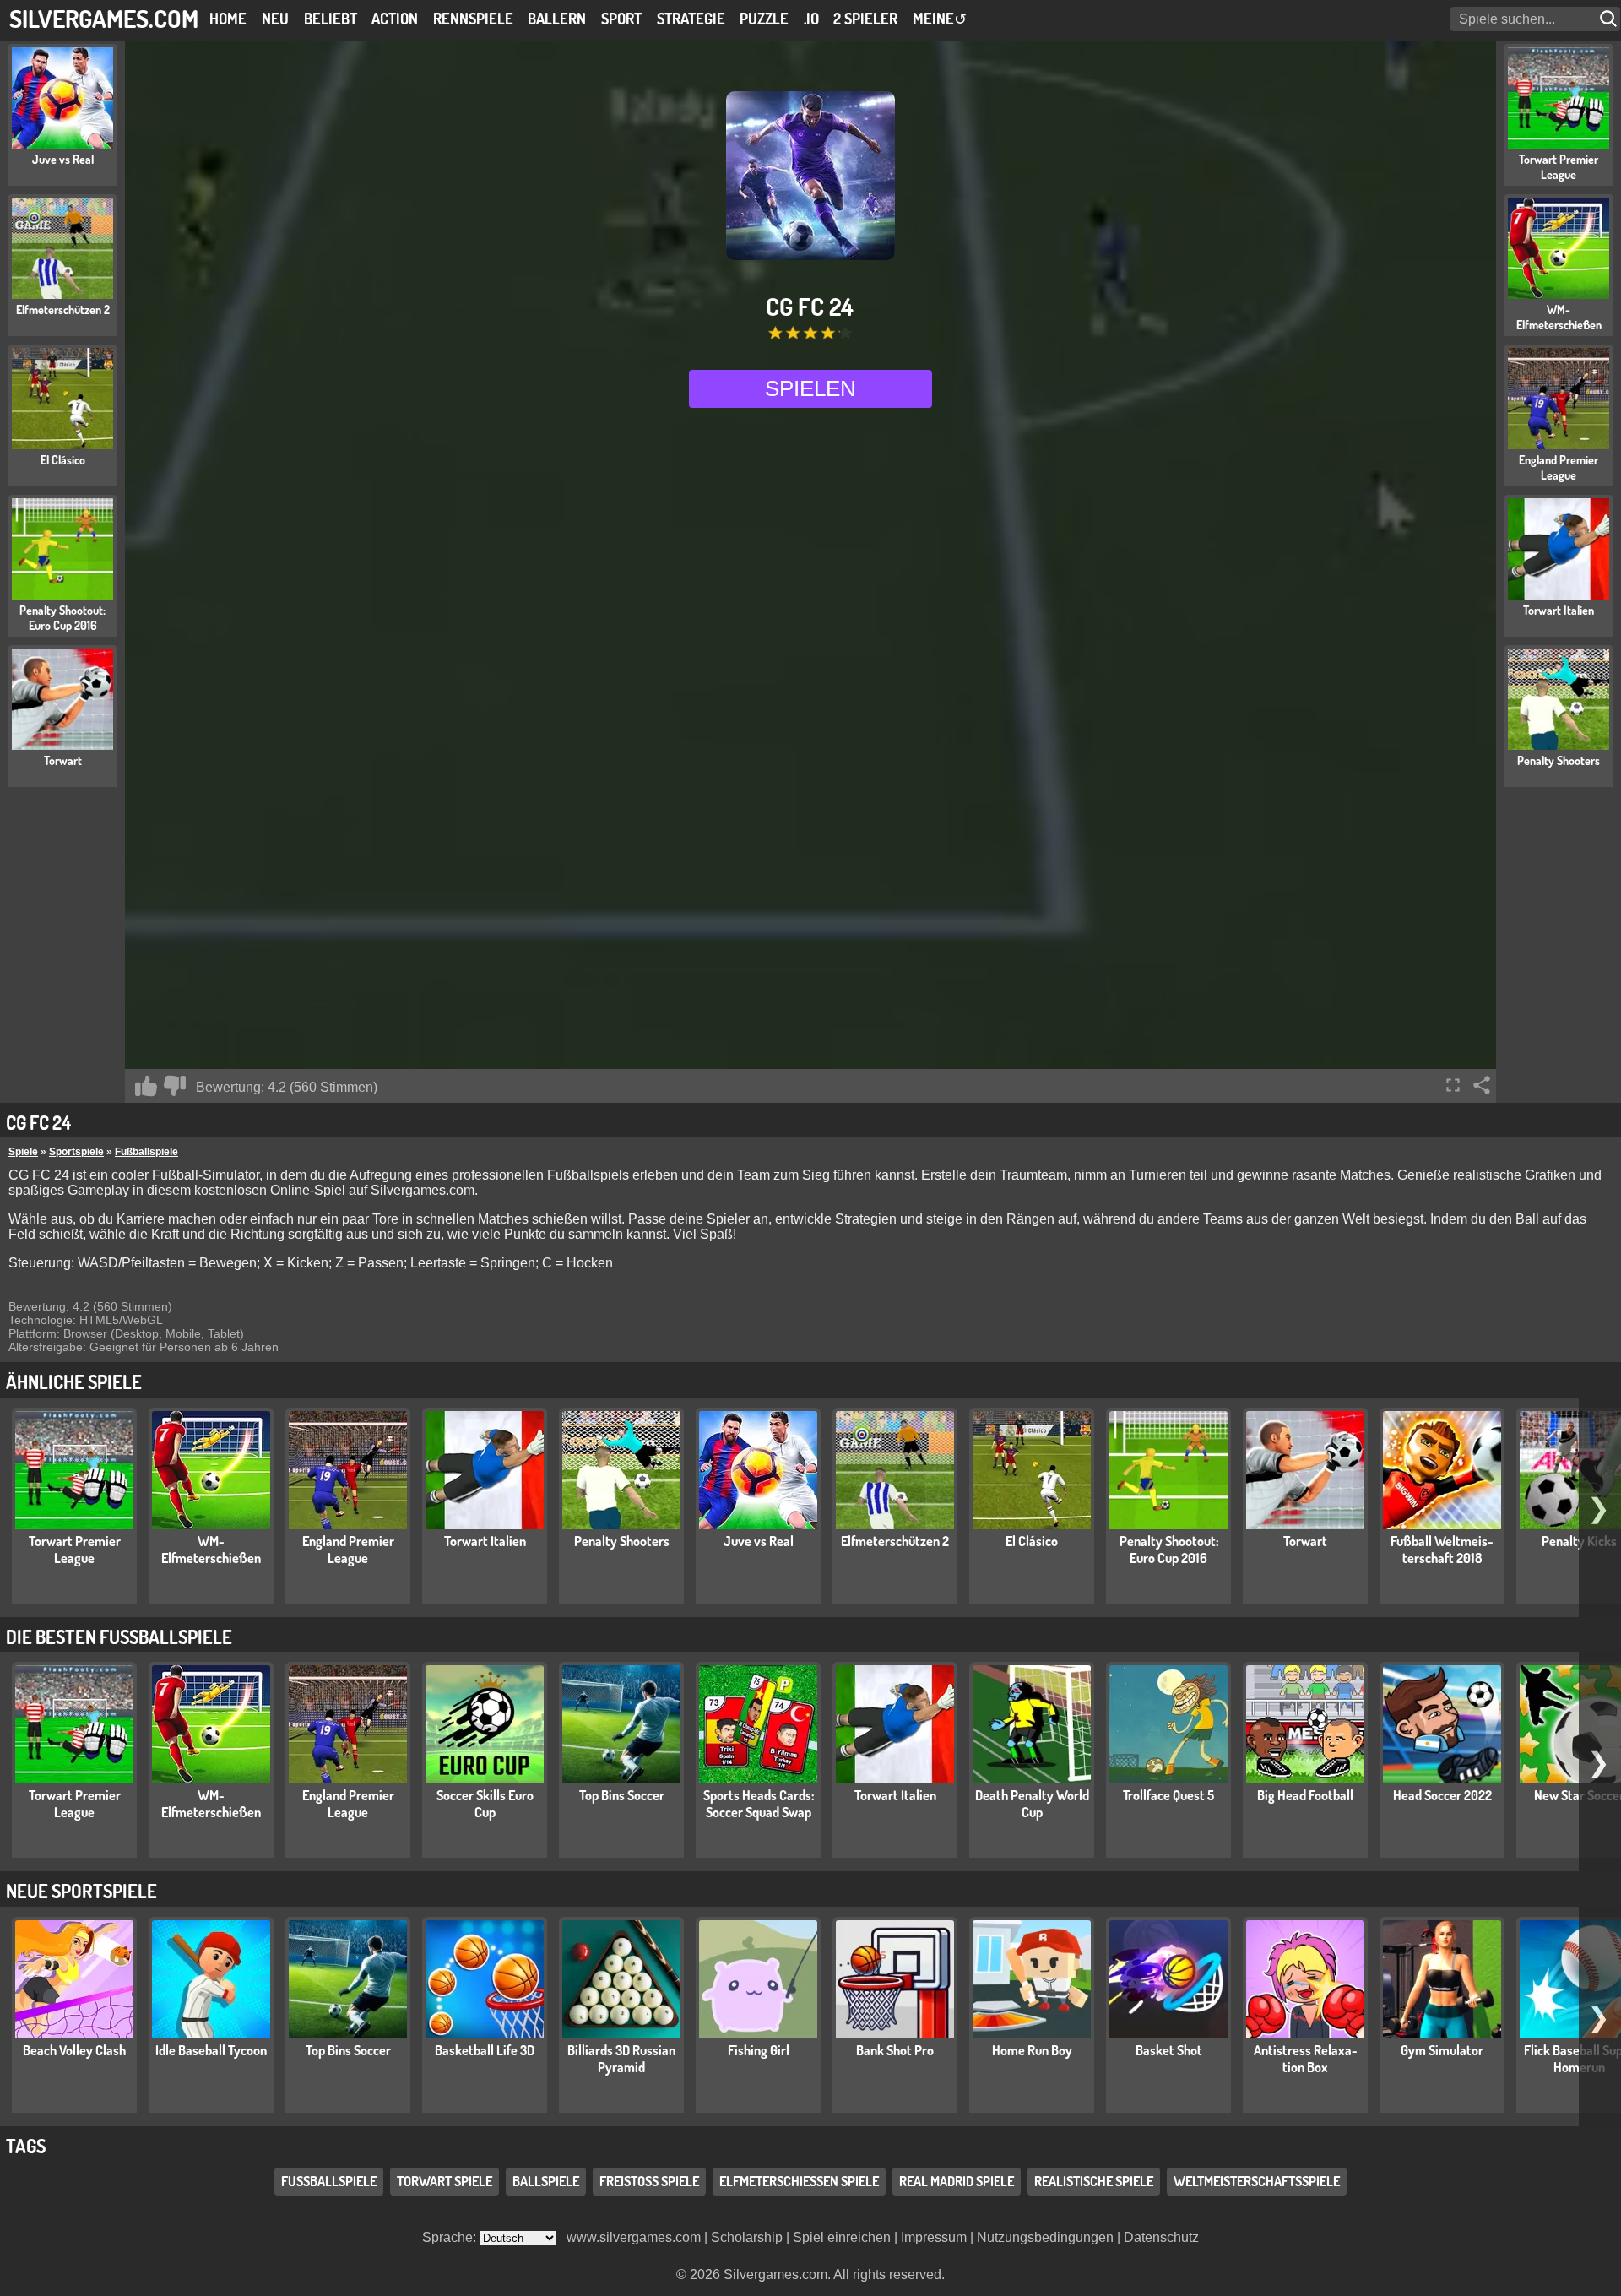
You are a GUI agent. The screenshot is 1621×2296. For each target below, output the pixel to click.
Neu (275, 19)
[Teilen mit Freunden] (1482, 1085)
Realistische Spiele (1094, 2181)
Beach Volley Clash (74, 2050)
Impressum (934, 2237)
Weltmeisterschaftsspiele (1257, 2181)
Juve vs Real (759, 1541)
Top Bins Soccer (622, 1795)
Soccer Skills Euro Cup (485, 1804)
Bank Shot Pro (895, 2050)
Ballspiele (546, 2181)
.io (811, 19)
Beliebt (331, 19)
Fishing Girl (759, 2050)
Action (395, 19)
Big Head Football (1305, 1795)
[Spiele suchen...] (1610, 19)
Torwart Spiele (445, 2181)
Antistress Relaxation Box (1306, 2059)
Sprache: (451, 2237)
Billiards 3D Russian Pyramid (621, 2059)
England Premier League (348, 1550)
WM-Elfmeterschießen (211, 1550)
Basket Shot (1169, 2050)
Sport (621, 19)
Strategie (691, 19)
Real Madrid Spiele (957, 2181)
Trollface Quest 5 (1168, 1795)
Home (228, 19)
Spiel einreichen (842, 2237)
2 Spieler (865, 19)
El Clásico (1032, 1541)
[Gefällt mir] (146, 1086)
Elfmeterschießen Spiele (799, 2181)
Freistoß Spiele (649, 2181)
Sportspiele (76, 1152)
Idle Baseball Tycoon (211, 2050)
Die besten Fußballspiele (119, 1637)
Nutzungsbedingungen (1045, 2237)
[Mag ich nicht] (175, 1086)
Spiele (23, 1152)
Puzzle (764, 19)
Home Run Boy (1032, 2050)
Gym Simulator (1442, 2050)
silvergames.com (104, 18)
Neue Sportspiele (81, 1891)
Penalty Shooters (622, 1541)
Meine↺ (940, 19)
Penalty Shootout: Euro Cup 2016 (1169, 1550)
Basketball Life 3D (485, 2050)
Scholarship (747, 2237)
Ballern (557, 19)
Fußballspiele (146, 1152)
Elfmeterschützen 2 (895, 1541)
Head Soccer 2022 (1442, 1795)
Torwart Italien (485, 1541)
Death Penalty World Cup (1032, 1804)
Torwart (1305, 1541)
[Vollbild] (1453, 1085)
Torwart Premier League (75, 1550)
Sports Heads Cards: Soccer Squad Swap (759, 1804)
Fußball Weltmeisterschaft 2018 (1442, 1550)
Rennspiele (473, 19)
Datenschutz (1161, 2237)
